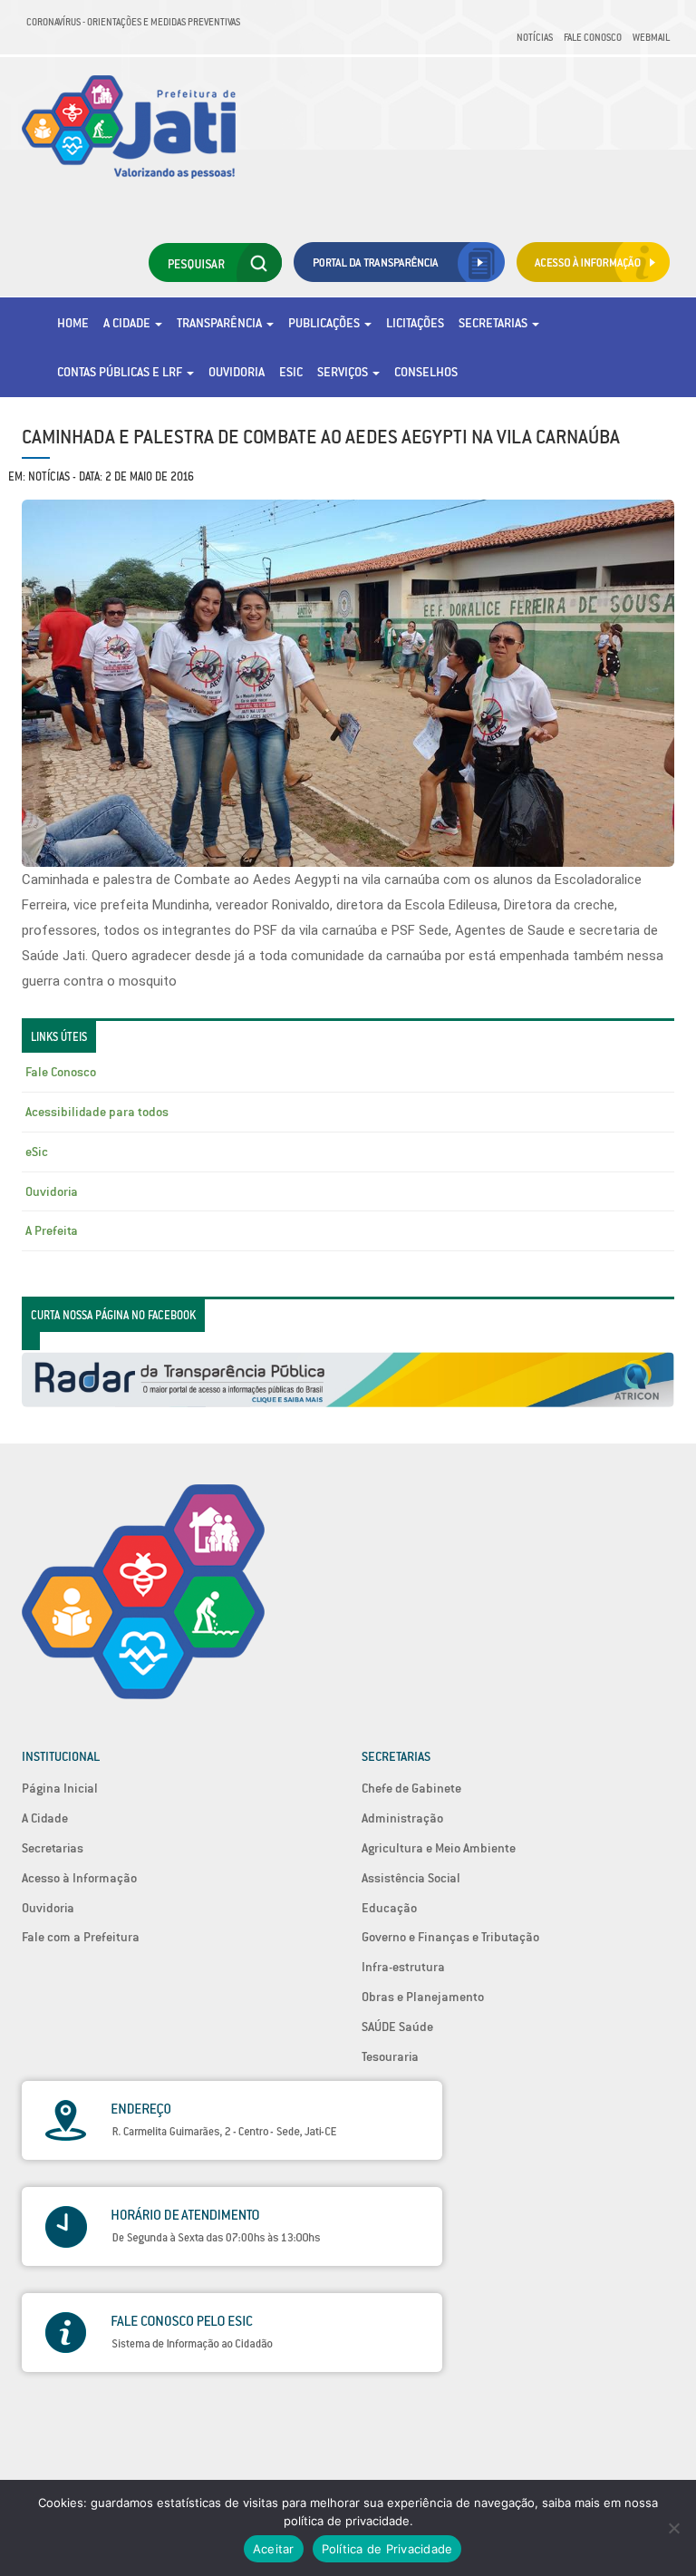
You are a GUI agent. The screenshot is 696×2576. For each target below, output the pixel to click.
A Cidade (128, 323)
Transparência (221, 323)
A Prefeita (52, 1230)
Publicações (325, 323)
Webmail (651, 37)
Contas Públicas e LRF (121, 372)
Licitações (415, 323)
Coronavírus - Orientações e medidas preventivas (133, 22)
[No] (673, 2528)
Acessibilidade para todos (97, 1112)
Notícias (535, 37)
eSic (291, 372)
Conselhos (426, 372)
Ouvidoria (237, 372)
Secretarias (494, 323)
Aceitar (274, 2549)
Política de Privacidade (387, 2549)
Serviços (344, 372)
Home (73, 323)
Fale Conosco (593, 37)
